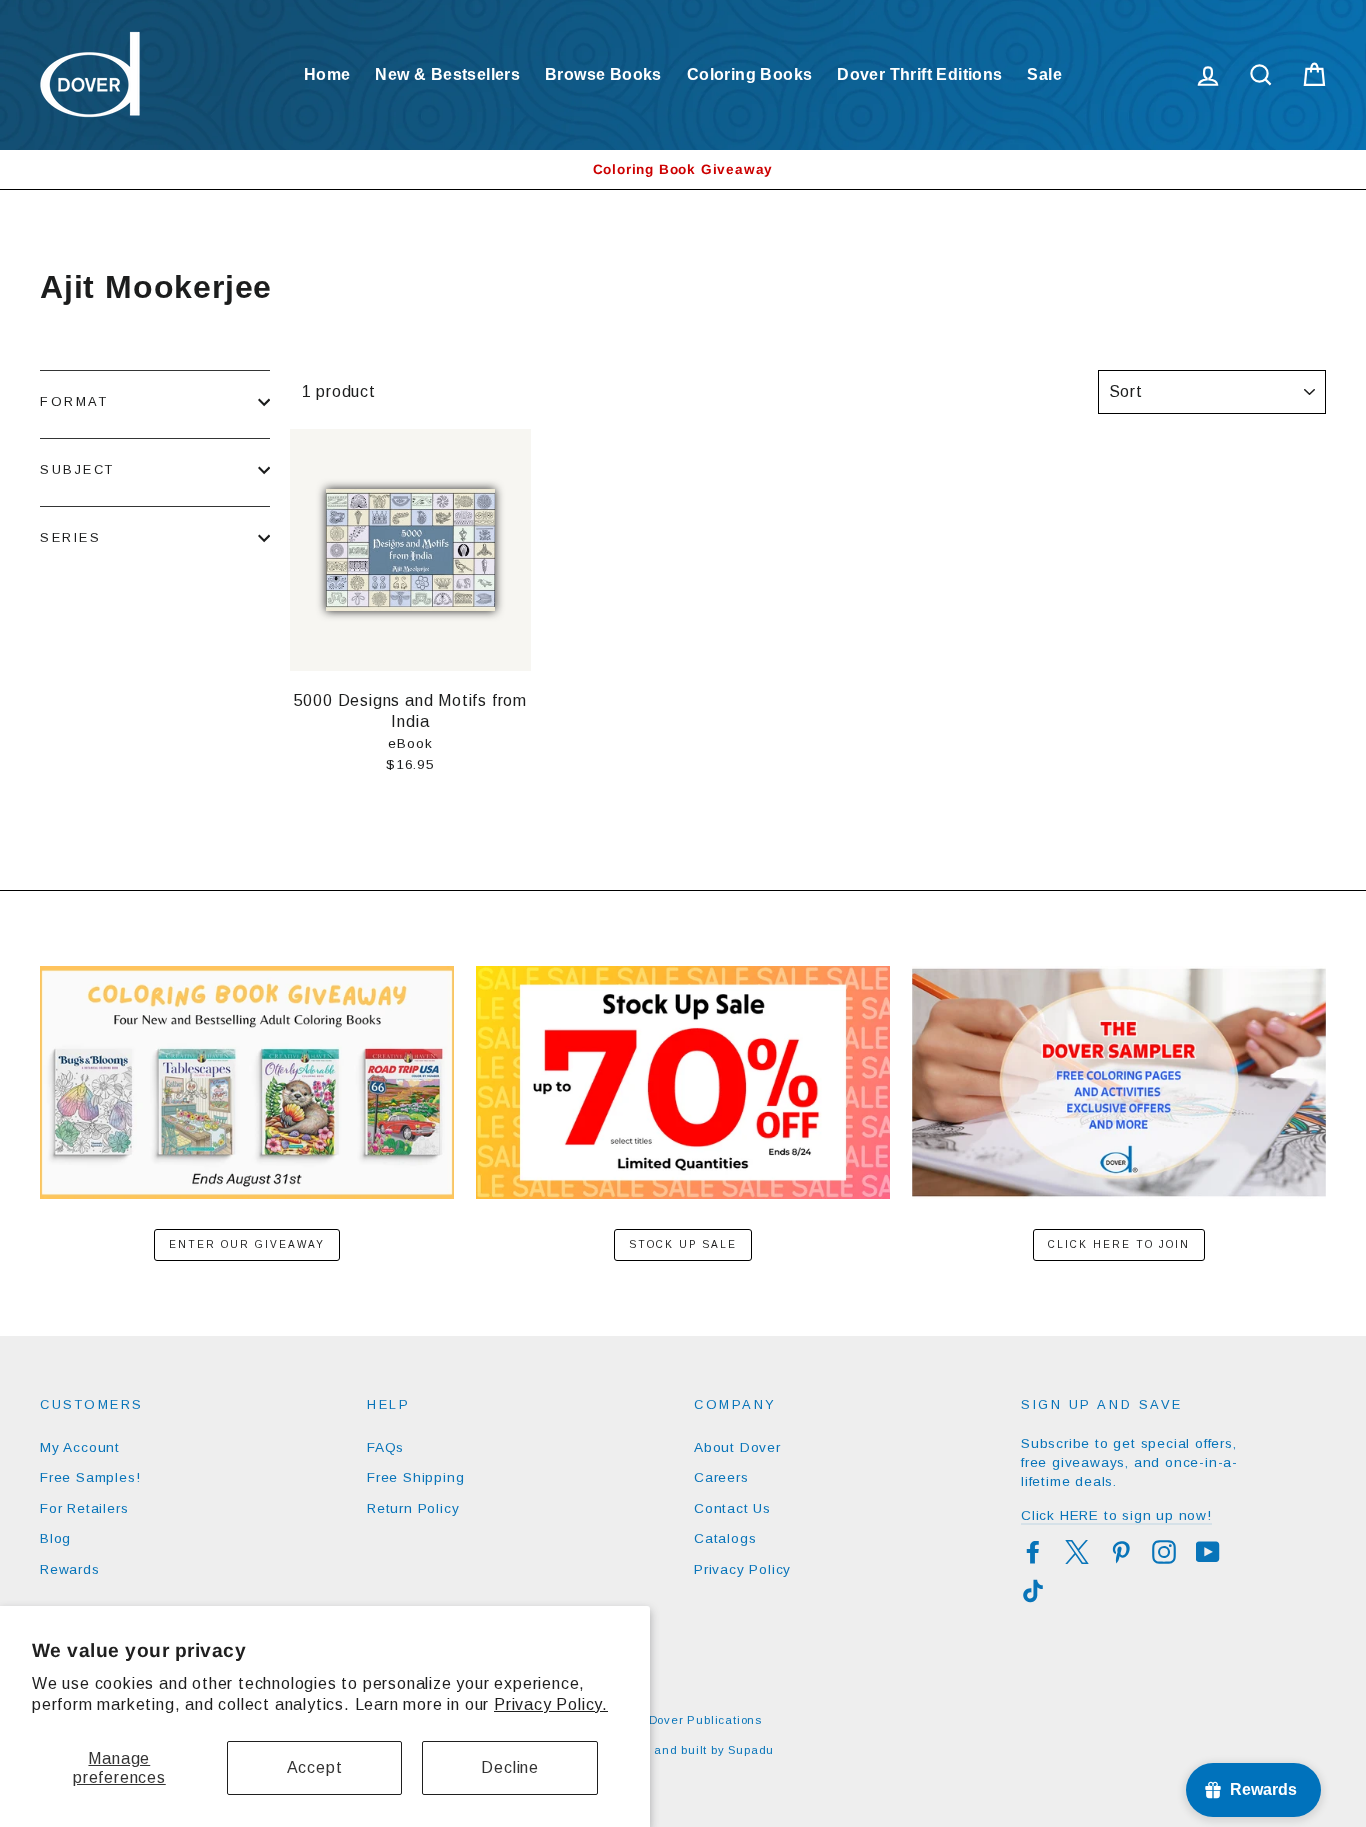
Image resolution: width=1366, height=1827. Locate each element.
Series (70, 537)
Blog (55, 1538)
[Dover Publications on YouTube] (1208, 1552)
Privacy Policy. (551, 1704)
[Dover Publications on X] (1077, 1552)
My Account (80, 1447)
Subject (77, 469)
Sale (1044, 74)
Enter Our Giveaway (247, 1244)
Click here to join (1119, 1244)
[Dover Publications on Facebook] (1033, 1552)
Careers (721, 1477)
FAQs (385, 1447)
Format (74, 401)
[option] (683, 169)
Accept (315, 1767)
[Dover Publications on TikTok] (1033, 1591)
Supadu (751, 1750)
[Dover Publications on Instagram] (1164, 1552)
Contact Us (732, 1508)
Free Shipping (415, 1477)
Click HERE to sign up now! (1116, 1515)
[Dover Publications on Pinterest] (1121, 1552)
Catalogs (725, 1538)
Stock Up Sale (683, 1244)
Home (327, 74)
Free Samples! (90, 1477)
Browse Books (603, 74)
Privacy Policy (742, 1569)
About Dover (737, 1447)
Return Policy (413, 1508)
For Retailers (84, 1508)
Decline (510, 1767)
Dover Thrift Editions (919, 74)
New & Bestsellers (447, 74)
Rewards (70, 1569)
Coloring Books (750, 74)
